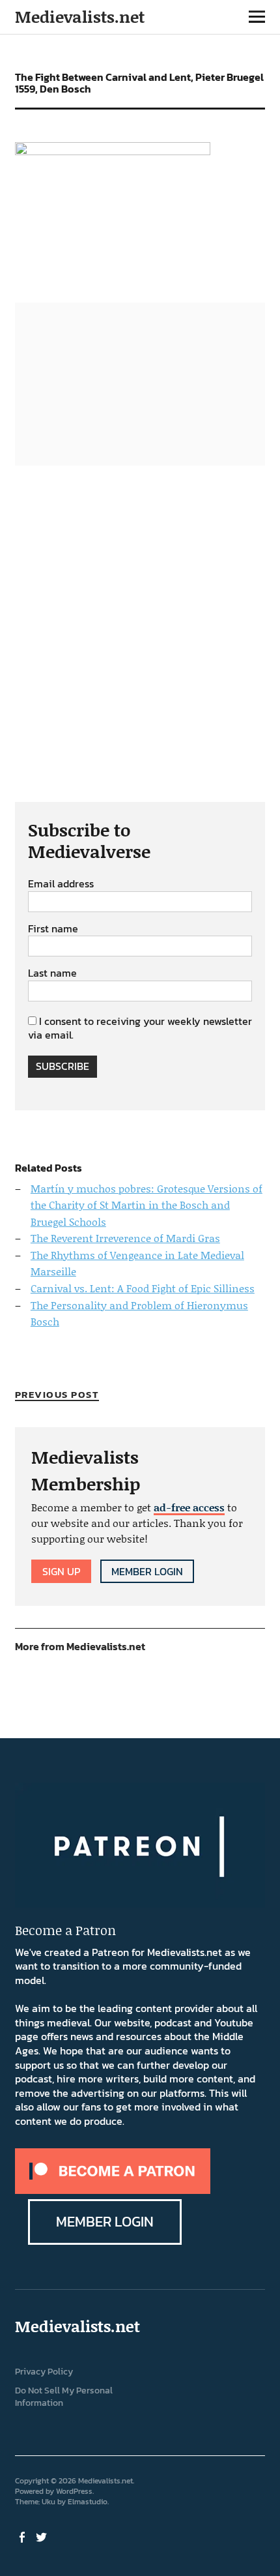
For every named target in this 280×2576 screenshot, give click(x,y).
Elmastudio (88, 2502)
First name (53, 929)
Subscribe (63, 1066)
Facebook (23, 2536)
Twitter (43, 2536)
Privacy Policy (44, 2372)
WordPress (74, 2491)
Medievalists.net (80, 17)
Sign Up (61, 1571)
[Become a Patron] (113, 2190)
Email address (61, 884)
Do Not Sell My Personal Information (64, 2397)
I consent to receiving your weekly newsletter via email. (140, 1028)
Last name (52, 973)
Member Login (147, 1571)
